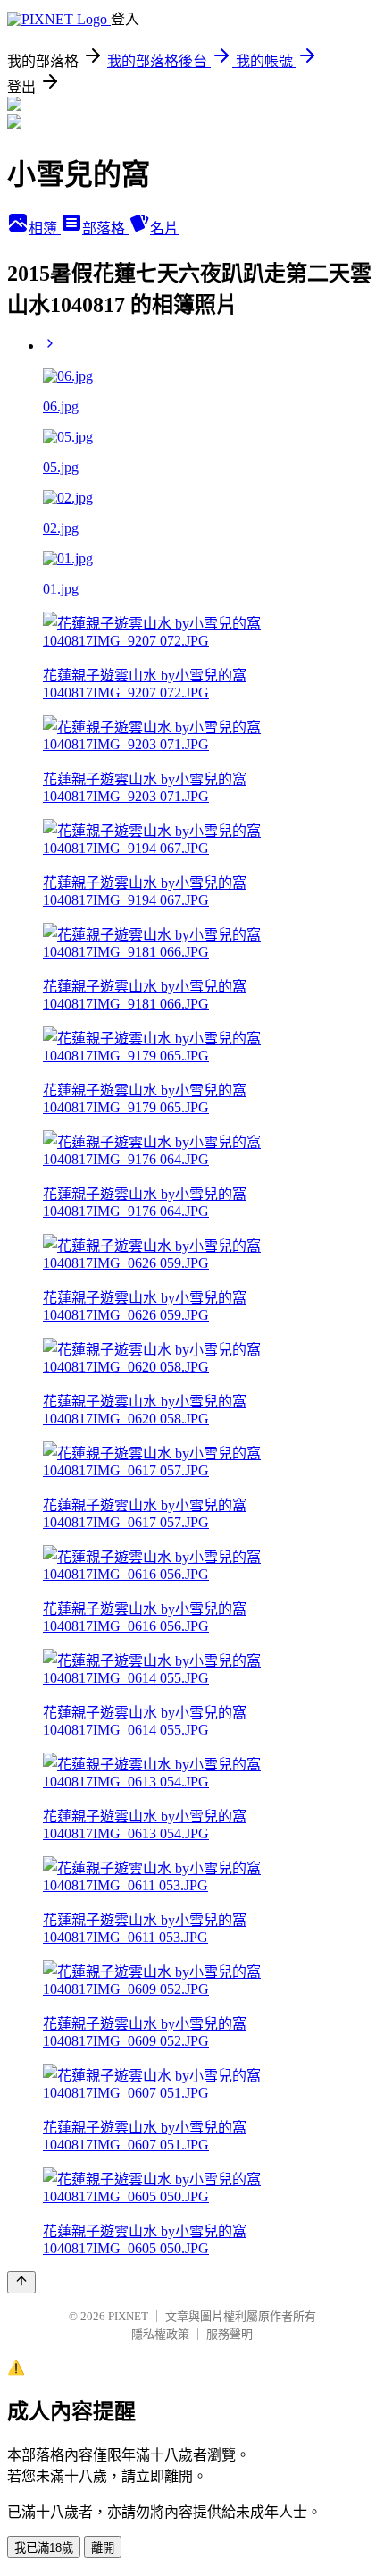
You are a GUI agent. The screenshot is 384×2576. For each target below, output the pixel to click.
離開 (103, 2548)
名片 (164, 228)
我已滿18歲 (44, 2548)
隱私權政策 (160, 2334)
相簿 (45, 228)
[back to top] (21, 2282)
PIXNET (128, 2316)
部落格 (105, 228)
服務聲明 (230, 2334)
